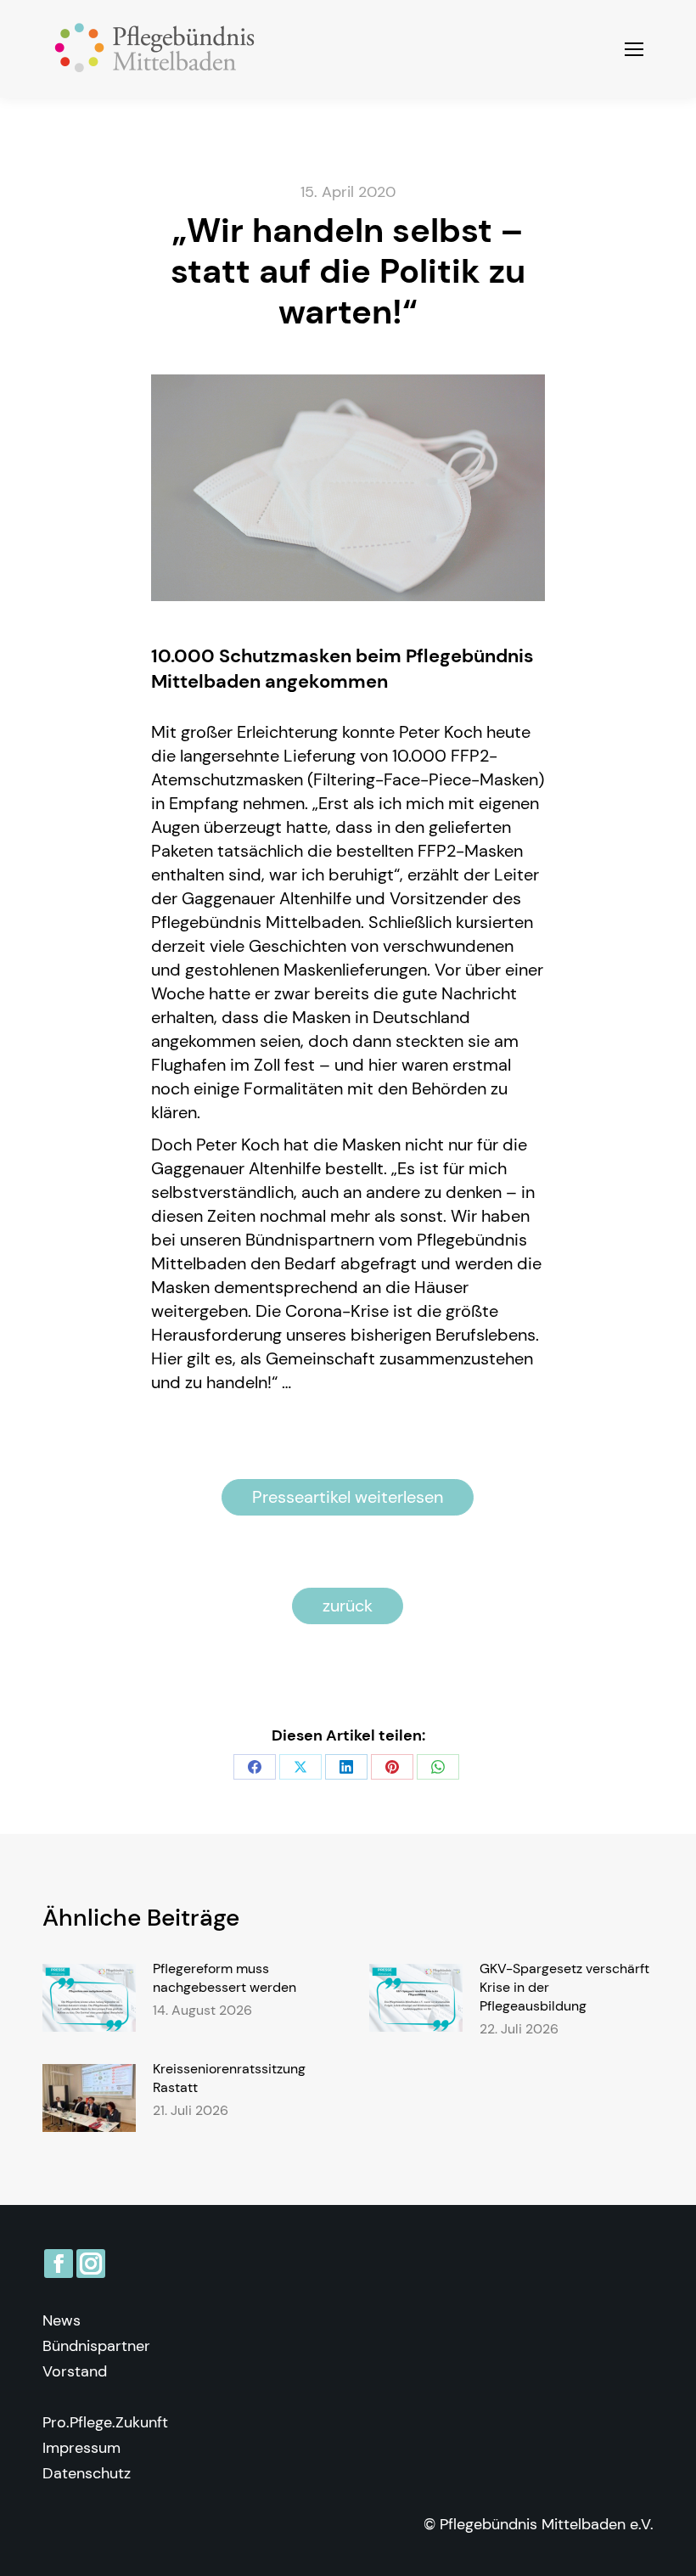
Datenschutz (87, 2473)
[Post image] (89, 1998)
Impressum (81, 2448)
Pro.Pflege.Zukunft (105, 2422)
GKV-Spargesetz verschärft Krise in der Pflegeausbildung (564, 1987)
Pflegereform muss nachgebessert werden (225, 1978)
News (62, 2320)
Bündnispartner (96, 2346)
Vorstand (75, 2371)
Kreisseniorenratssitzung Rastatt (229, 2078)
